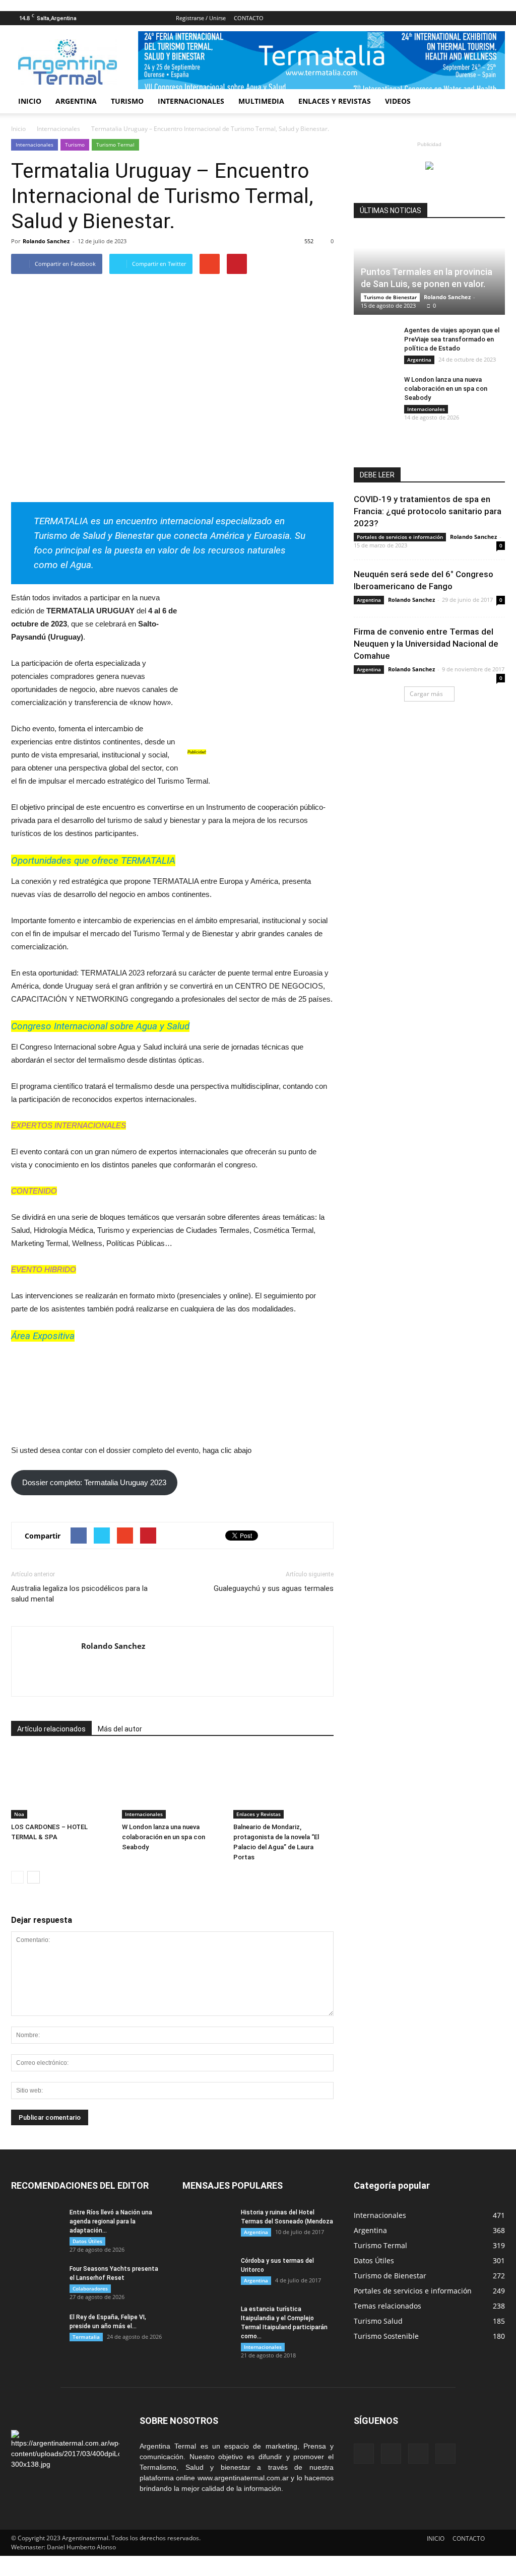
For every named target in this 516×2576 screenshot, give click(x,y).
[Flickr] (464, 18)
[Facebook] (447, 18)
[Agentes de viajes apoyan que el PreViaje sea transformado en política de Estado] (374, 340)
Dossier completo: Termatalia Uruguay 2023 (94, 1482)
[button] (493, 101)
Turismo (75, 145)
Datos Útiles (87, 2241)
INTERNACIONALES (191, 101)
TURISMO (127, 101)
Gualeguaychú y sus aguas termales (274, 1588)
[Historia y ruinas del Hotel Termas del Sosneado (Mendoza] (208, 2225)
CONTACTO (249, 18)
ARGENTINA (76, 101)
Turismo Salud (378, 2321)
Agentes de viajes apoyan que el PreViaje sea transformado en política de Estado (452, 339)
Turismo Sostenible (386, 2336)
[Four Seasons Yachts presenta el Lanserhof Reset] (36, 2282)
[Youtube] (89, 1667)
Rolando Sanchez (46, 241)
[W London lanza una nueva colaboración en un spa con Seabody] (172, 1784)
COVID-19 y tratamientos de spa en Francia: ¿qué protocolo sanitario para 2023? (428, 511)
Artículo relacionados (51, 1729)
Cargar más (426, 694)
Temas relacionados (388, 2306)
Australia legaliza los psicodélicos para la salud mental (79, 1594)
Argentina (419, 360)
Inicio (18, 129)
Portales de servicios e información (400, 537)
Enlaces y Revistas (259, 1814)
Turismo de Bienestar (390, 297)
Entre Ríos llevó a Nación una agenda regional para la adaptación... (111, 2221)
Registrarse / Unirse (201, 18)
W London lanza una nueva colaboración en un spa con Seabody (164, 1837)
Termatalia (86, 2337)
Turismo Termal (115, 145)
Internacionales (35, 145)
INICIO (30, 101)
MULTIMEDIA (261, 101)
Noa (19, 1814)
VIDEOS (398, 101)
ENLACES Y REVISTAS (335, 101)
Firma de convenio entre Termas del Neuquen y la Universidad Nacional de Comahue (426, 644)
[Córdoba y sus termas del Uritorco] (208, 2274)
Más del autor (120, 1729)
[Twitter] (497, 18)
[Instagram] (481, 18)
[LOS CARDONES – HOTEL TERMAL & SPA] (61, 1784)
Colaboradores (90, 2288)
